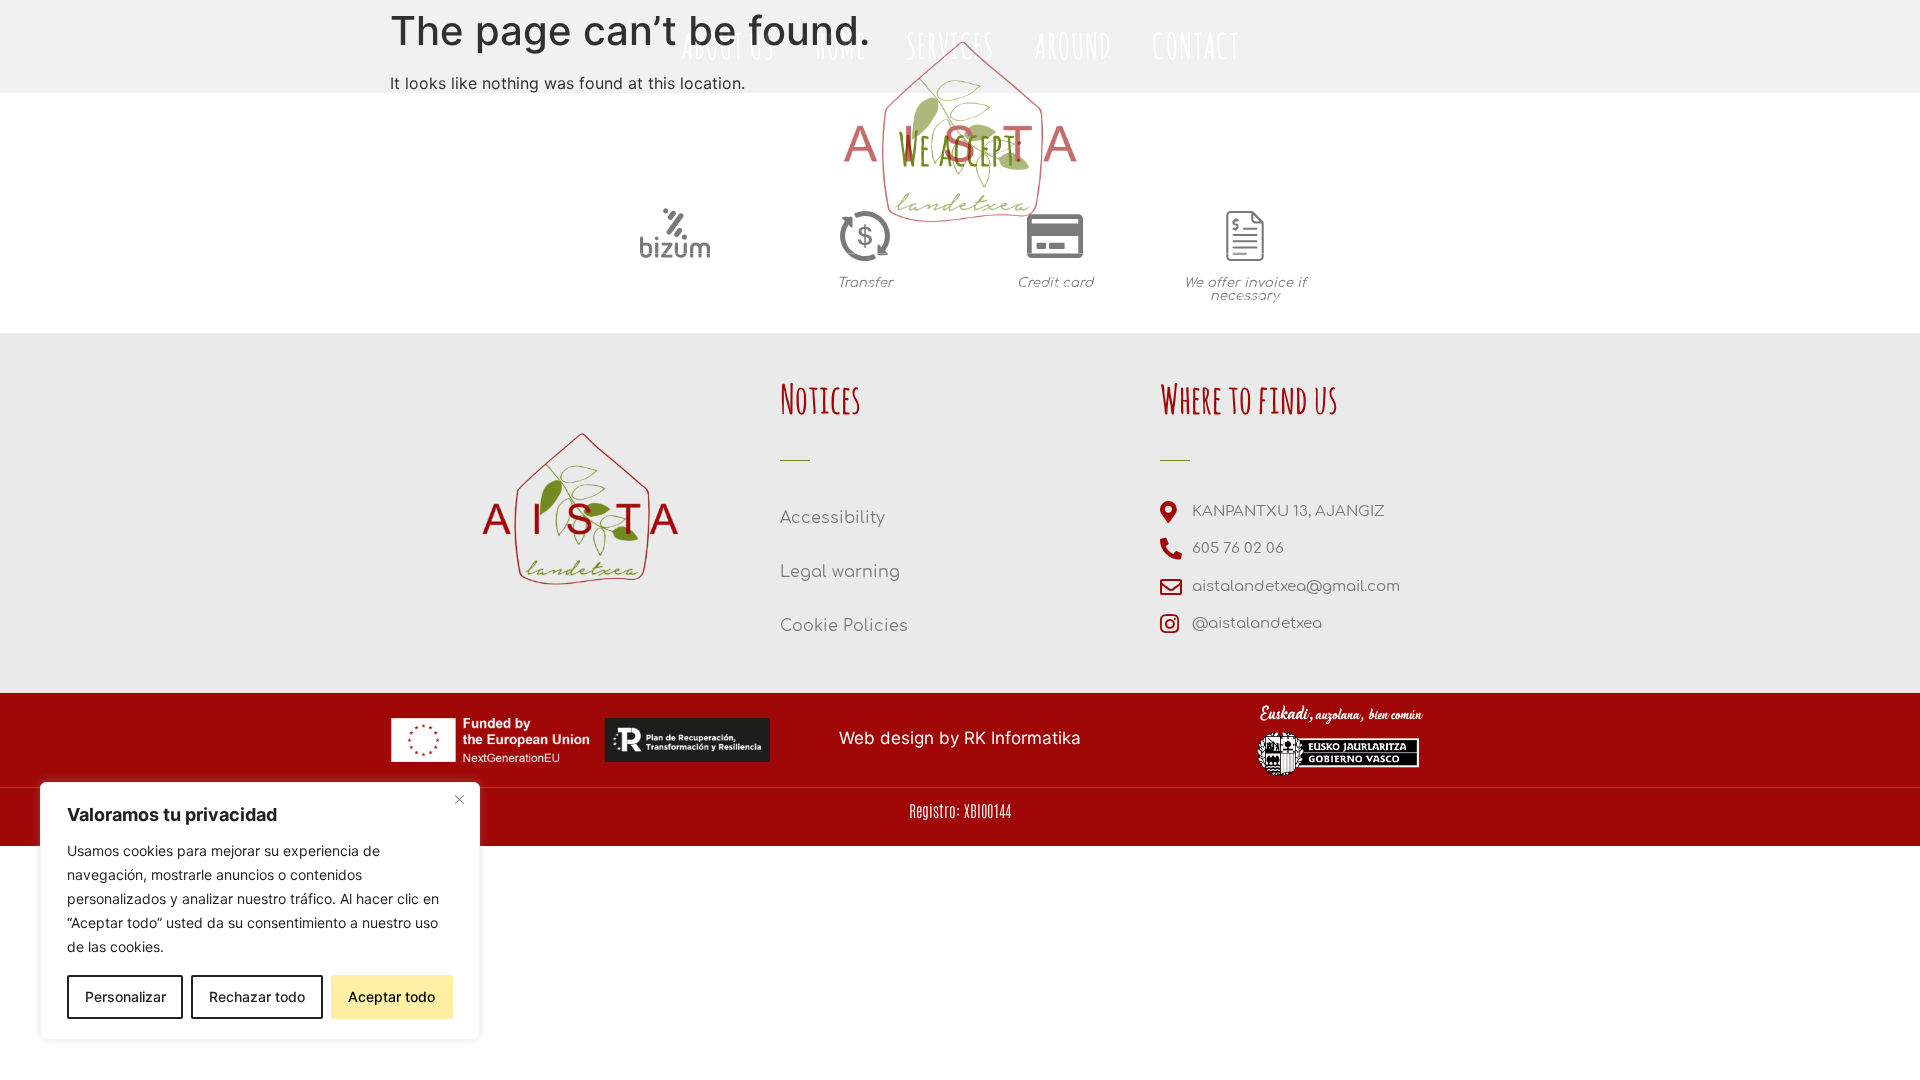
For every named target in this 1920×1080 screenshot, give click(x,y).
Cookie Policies (844, 626)
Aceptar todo (391, 996)
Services (911, 297)
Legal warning (840, 572)
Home (800, 297)
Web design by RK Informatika (960, 738)
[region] (260, 911)
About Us (689, 297)
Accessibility (832, 518)
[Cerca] (459, 799)
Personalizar (125, 996)
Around (1034, 297)
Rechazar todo (257, 996)
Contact (1156, 297)
